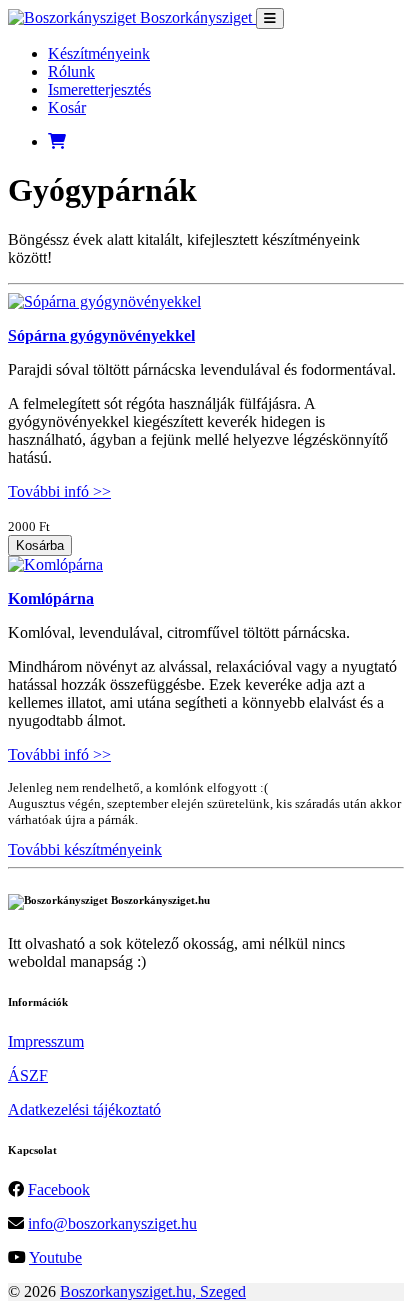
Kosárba (40, 545)
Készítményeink (99, 53)
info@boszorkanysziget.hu (112, 1223)
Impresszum (46, 1041)
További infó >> (59, 491)
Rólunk (71, 71)
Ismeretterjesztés (99, 89)
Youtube (55, 1257)
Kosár (67, 107)
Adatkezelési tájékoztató (84, 1109)
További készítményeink (85, 849)
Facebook (59, 1189)
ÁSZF (28, 1075)
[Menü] (270, 18)
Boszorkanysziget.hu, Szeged (153, 1291)
